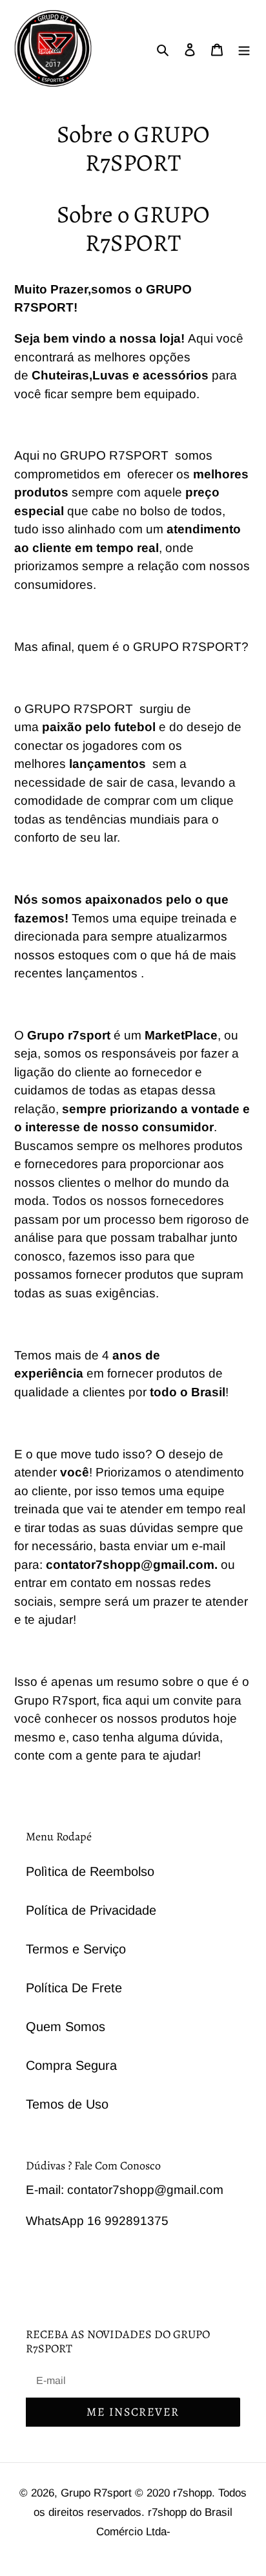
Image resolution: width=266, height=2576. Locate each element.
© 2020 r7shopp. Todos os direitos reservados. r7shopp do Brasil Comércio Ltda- (140, 2512)
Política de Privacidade (91, 1910)
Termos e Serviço (76, 1949)
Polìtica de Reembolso (90, 1871)
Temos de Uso (67, 2104)
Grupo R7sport (98, 2493)
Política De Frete (74, 1988)
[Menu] (244, 48)
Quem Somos (66, 2027)
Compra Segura (71, 2065)
